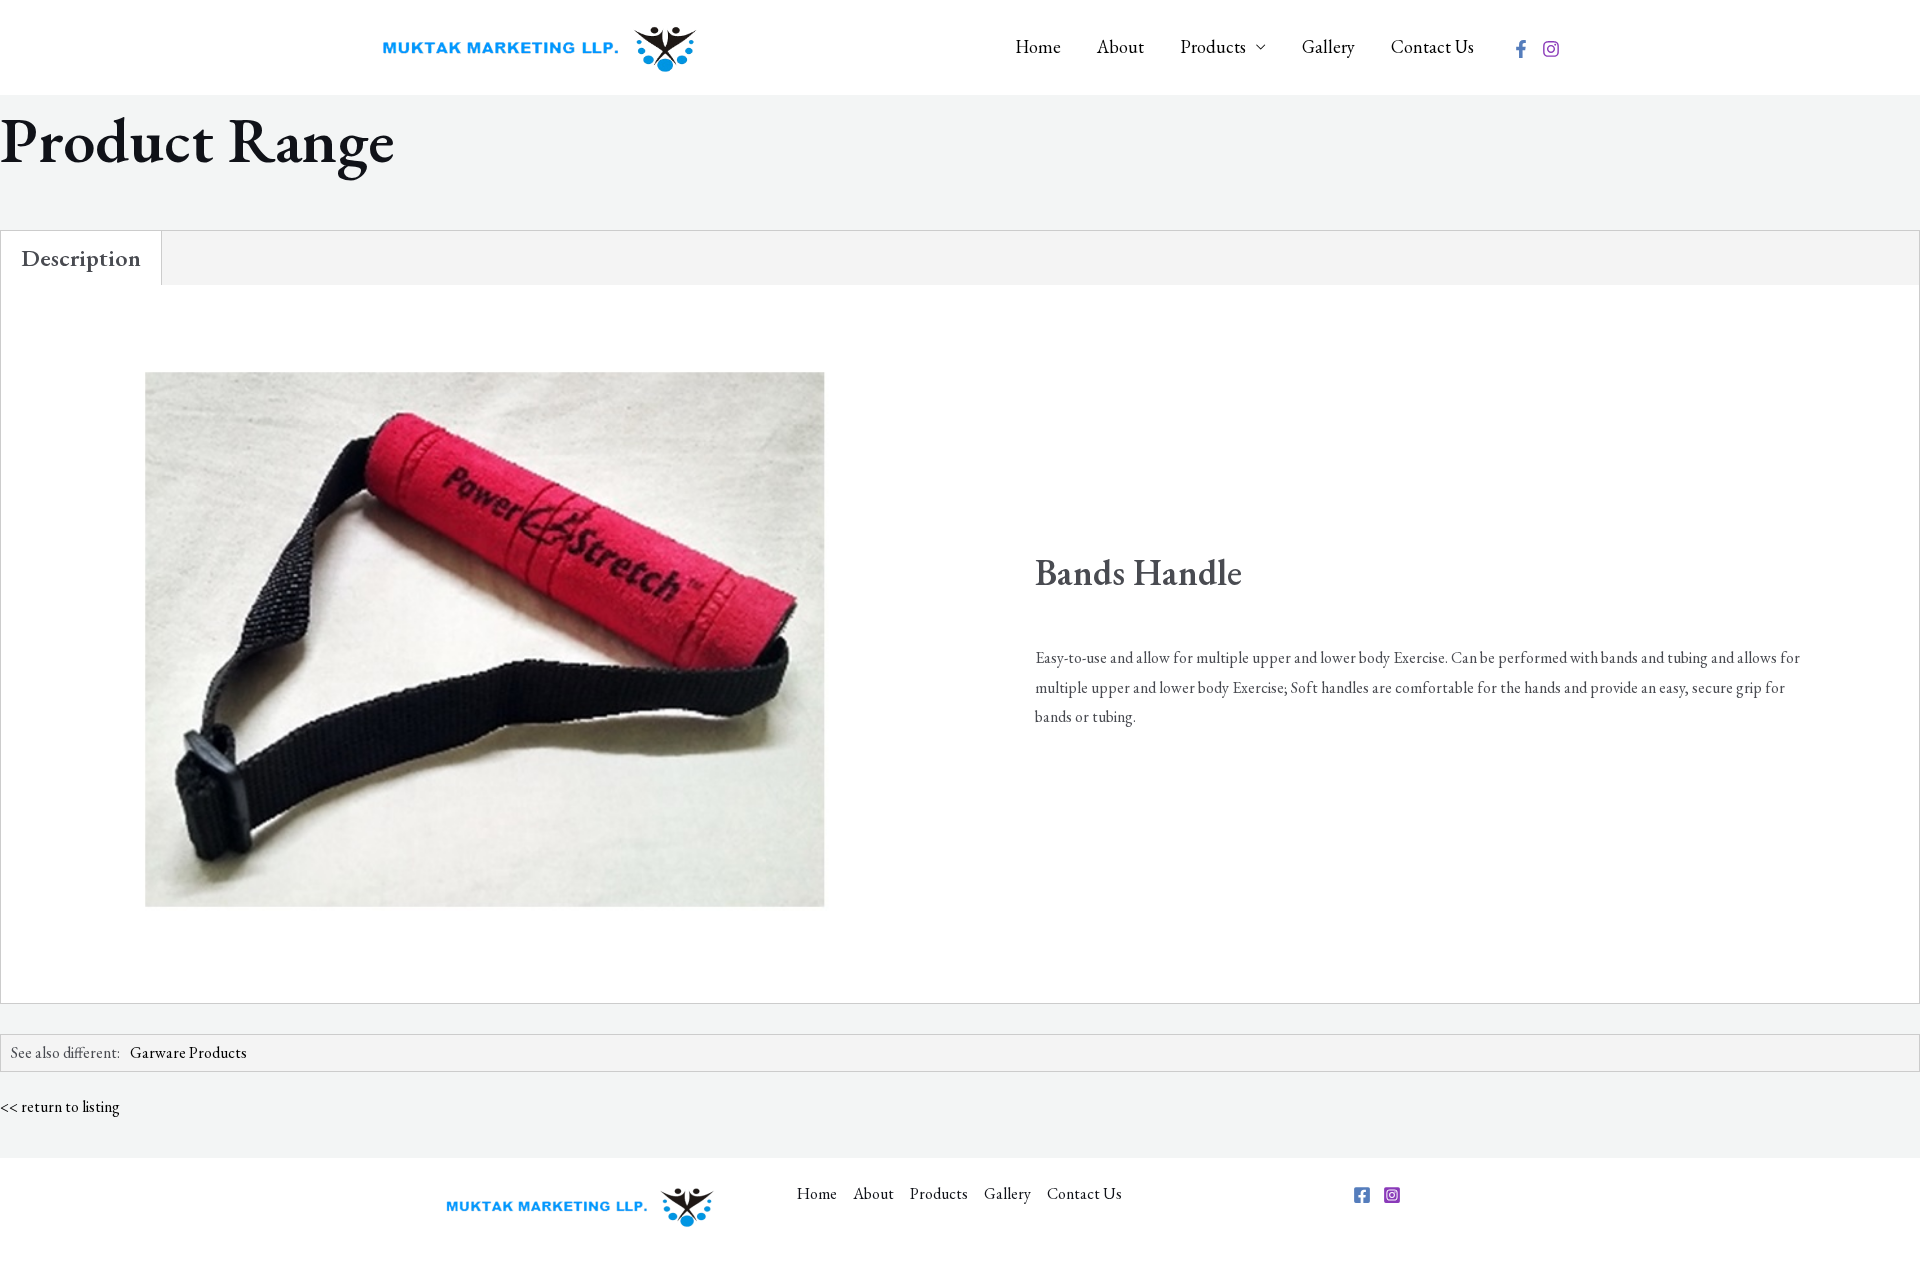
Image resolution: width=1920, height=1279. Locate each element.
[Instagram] (1551, 49)
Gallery (1328, 46)
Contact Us (1432, 46)
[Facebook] (1521, 49)
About (1120, 46)
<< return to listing (60, 1106)
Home (1038, 46)
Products (1213, 46)
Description (81, 257)
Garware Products (188, 1052)
